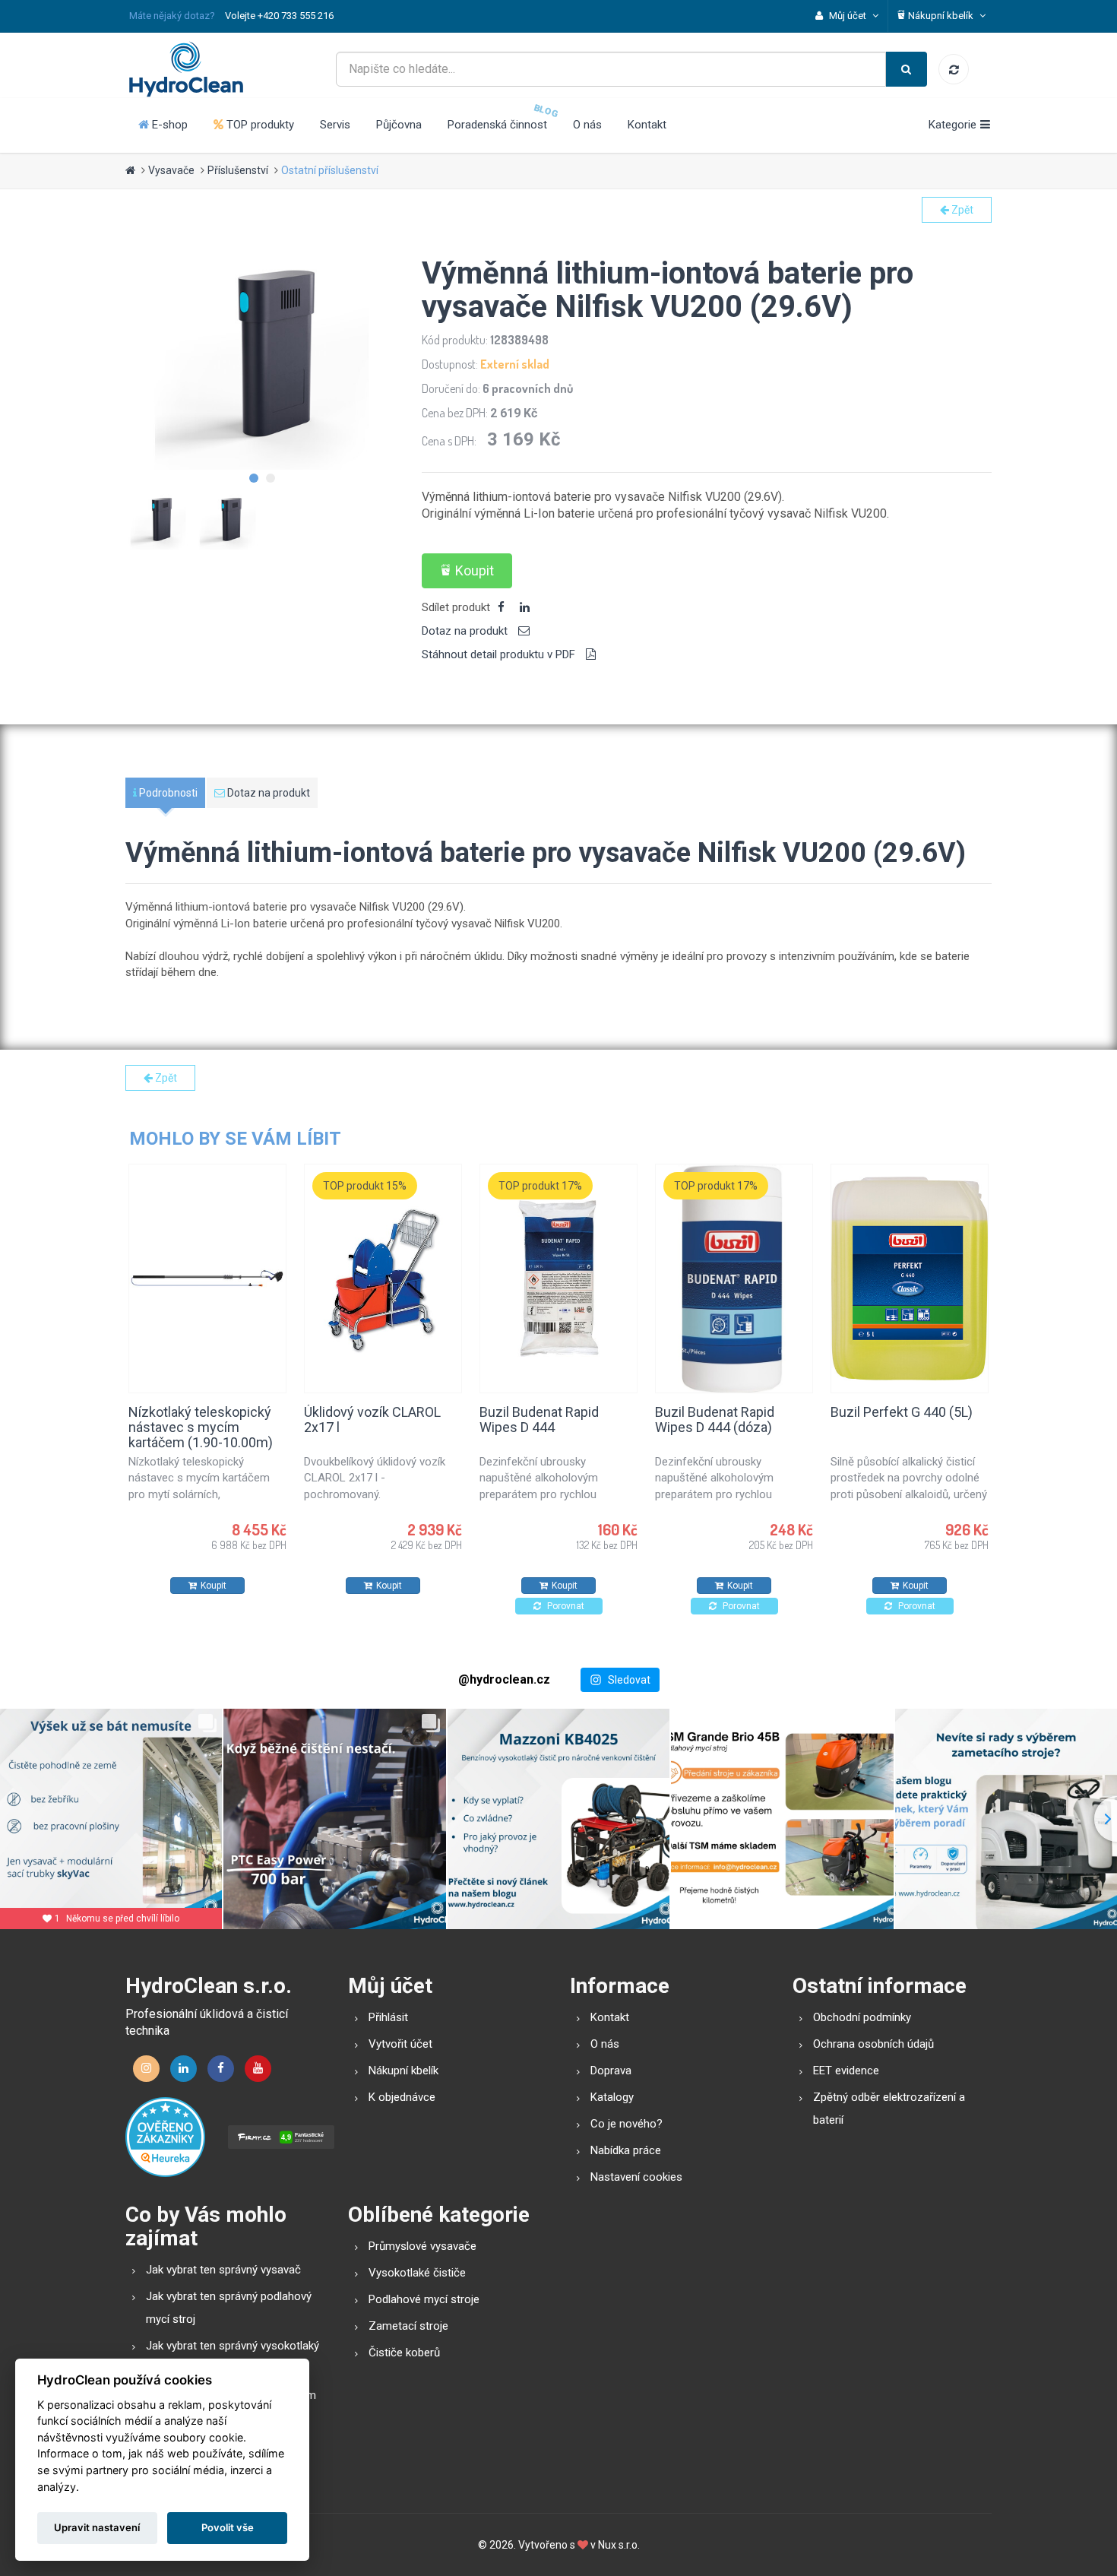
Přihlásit (388, 2017)
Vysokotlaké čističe (417, 2273)
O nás (587, 125)
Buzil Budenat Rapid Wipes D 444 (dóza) (715, 1419)
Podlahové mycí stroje (424, 2299)
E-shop (168, 125)
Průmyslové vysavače (422, 2246)
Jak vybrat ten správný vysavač (223, 2270)
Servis (335, 125)
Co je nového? (627, 2124)
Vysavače (171, 170)
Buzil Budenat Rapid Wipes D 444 (539, 1419)
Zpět (961, 210)
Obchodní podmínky (862, 2017)
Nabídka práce (626, 2150)
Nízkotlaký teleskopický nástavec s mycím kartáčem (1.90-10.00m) (201, 1427)
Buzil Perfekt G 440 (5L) (902, 1412)
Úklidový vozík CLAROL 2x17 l (372, 1419)
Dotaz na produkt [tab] (466, 631)
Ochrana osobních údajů (873, 2044)
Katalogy (612, 2097)
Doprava (611, 2071)
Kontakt (647, 125)
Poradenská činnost (497, 125)
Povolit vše (228, 2527)
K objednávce (402, 2097)
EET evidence (846, 2071)
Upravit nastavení (97, 2527)
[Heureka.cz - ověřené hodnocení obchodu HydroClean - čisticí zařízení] (165, 2137)
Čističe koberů (404, 2353)
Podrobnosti (167, 793)
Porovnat (565, 1606)
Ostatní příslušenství (330, 170)
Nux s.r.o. (619, 2545)
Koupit (475, 570)
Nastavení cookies (636, 2177)
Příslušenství (238, 170)
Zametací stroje (408, 2326)
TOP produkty (259, 125)
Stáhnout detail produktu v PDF (500, 654)
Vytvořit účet (400, 2044)
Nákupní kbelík (403, 2071)
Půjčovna (399, 125)
